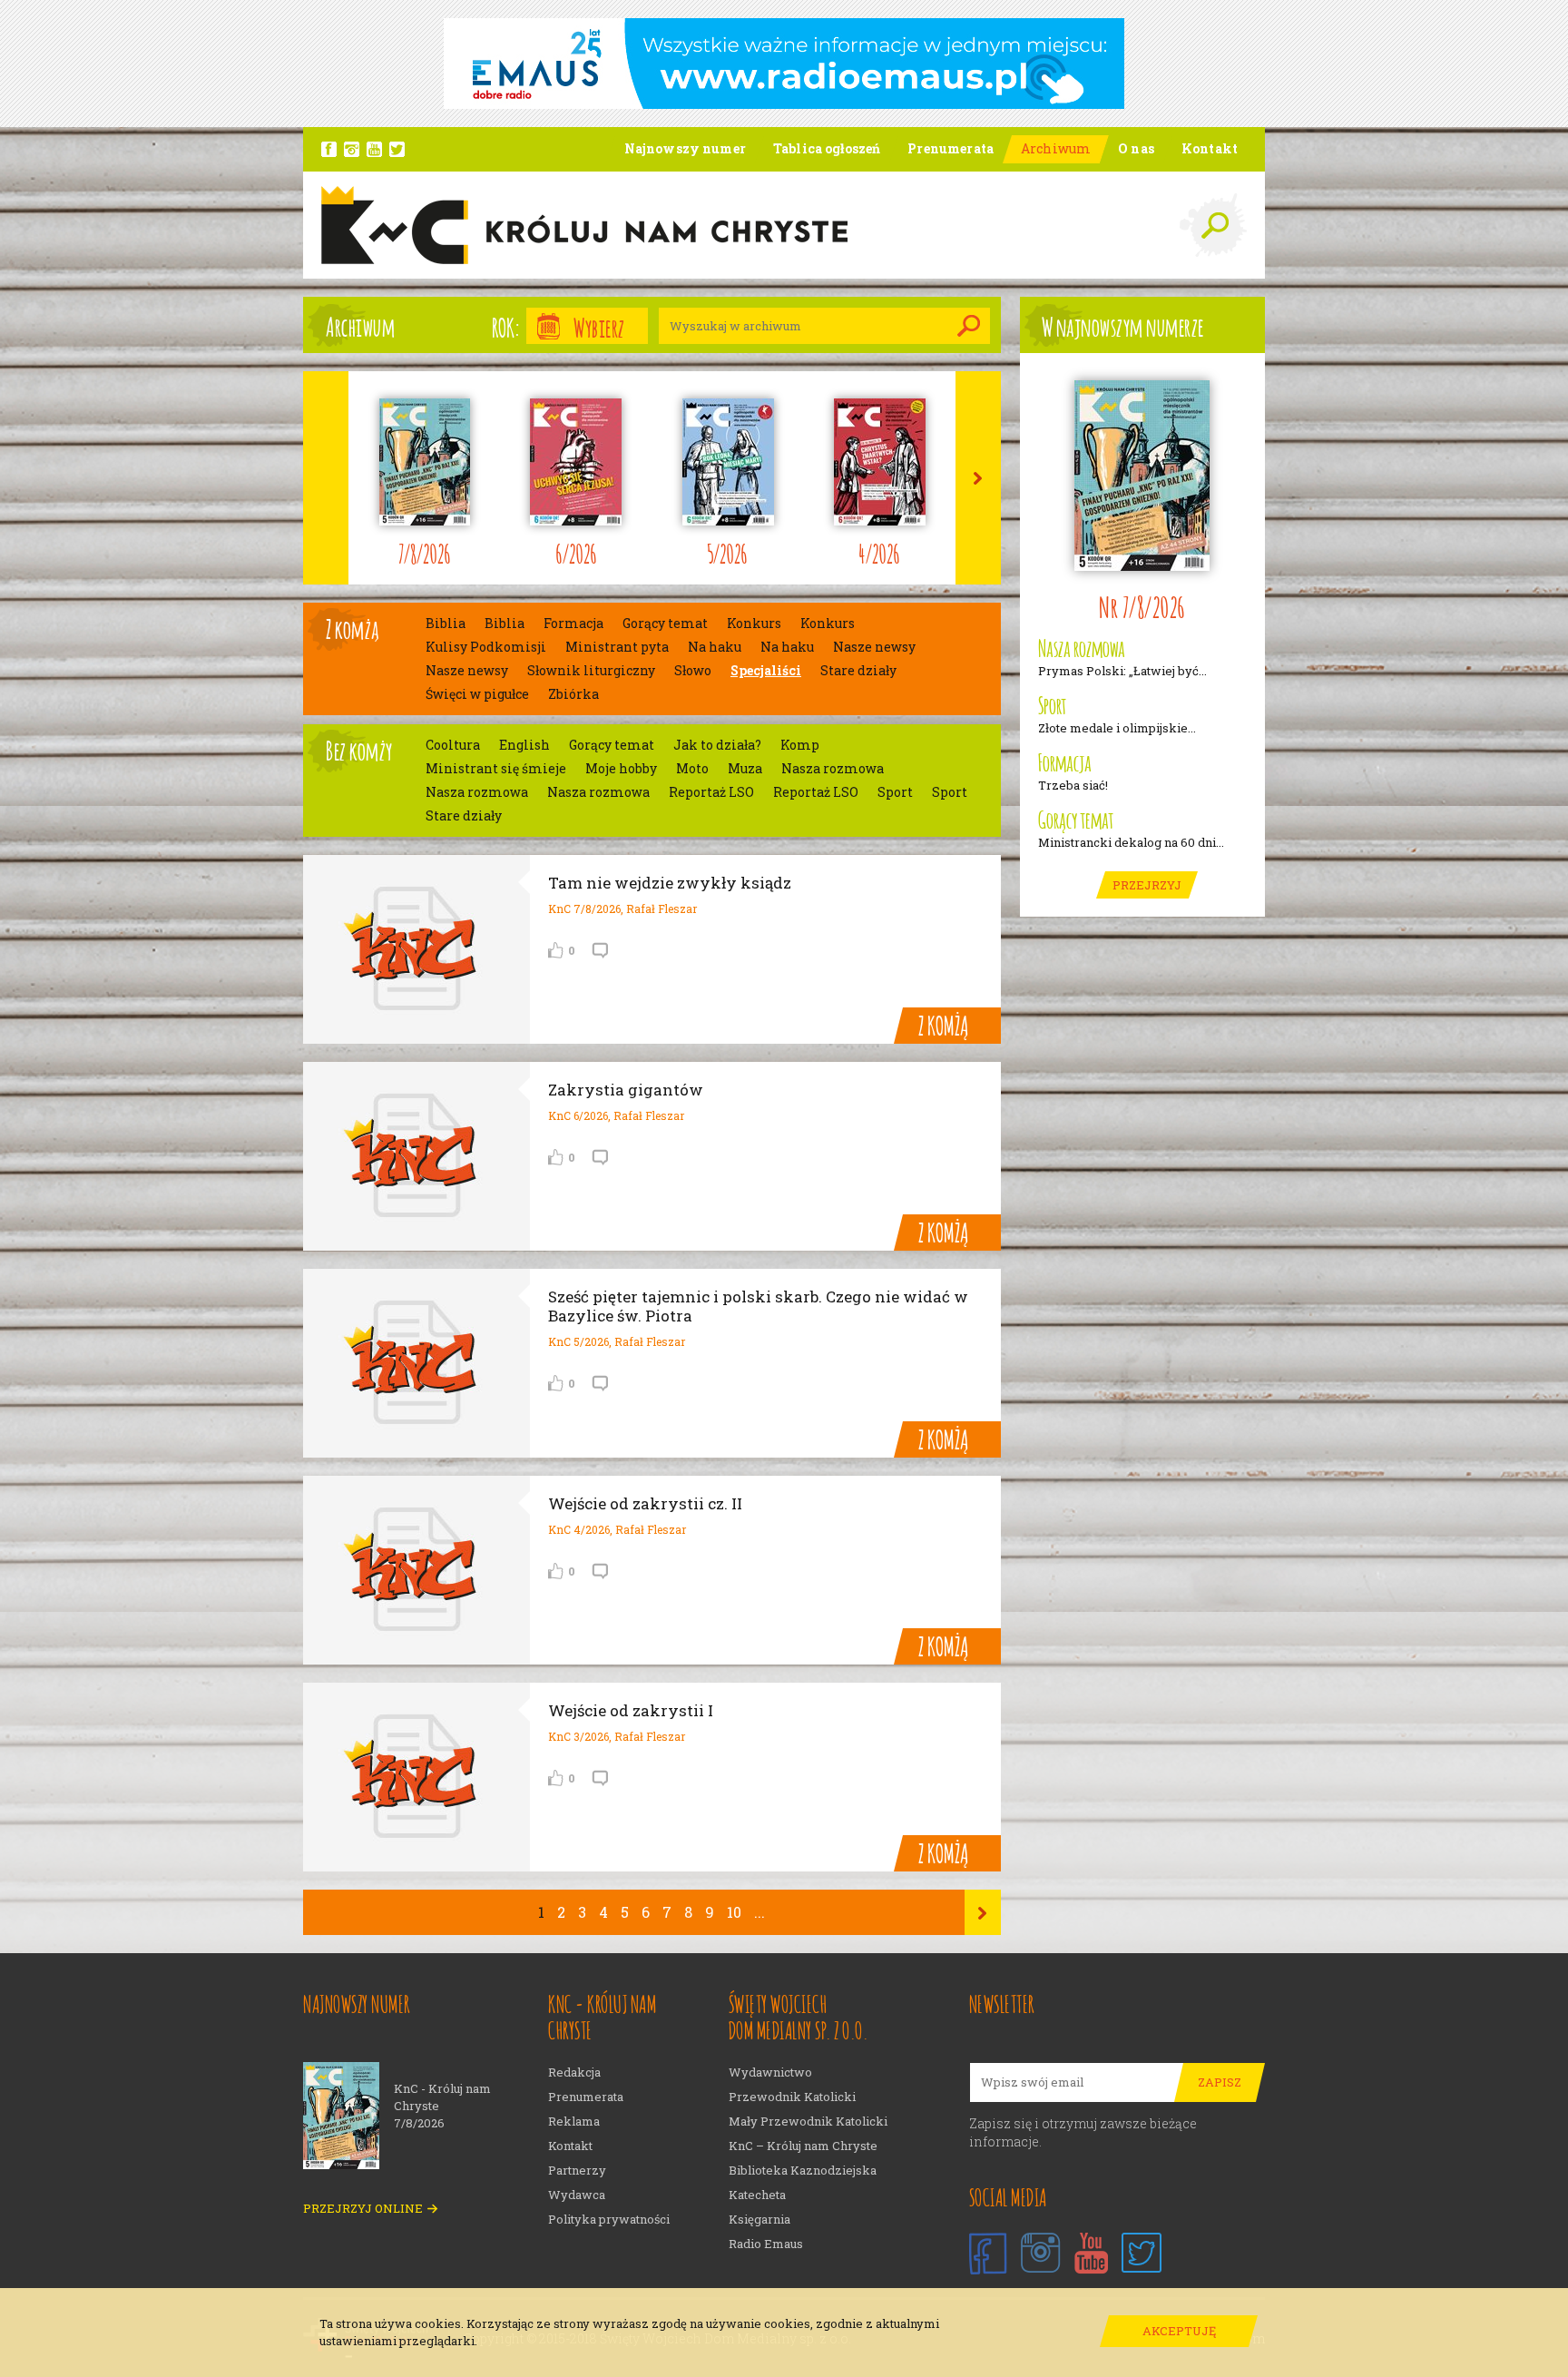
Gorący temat (665, 624)
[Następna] (983, 1912)
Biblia (446, 624)
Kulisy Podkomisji (486, 647)
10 (734, 1912)
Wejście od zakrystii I (631, 1710)
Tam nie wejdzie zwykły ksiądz (670, 883)
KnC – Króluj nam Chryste (803, 2146)
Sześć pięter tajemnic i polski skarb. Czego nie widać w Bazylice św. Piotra (758, 1306)
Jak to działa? (717, 745)
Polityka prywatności (609, 2220)
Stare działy (858, 671)
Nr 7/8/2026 (1142, 605)
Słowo (693, 671)
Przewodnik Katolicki (792, 2097)
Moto (692, 769)
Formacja (573, 624)
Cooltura (453, 745)
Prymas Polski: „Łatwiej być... (1122, 671)
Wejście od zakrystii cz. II (645, 1503)
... (759, 1912)
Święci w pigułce (477, 694)
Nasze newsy (874, 647)
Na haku (715, 647)
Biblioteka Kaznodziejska (803, 2171)
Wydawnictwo (770, 2073)
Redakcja (574, 2073)
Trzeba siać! (1073, 786)
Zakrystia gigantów (626, 1090)
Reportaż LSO (711, 792)
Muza (745, 769)
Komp (800, 745)
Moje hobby (621, 769)
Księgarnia (759, 2220)
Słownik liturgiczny (591, 671)
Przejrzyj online (363, 2209)
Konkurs (754, 624)
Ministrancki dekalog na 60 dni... (1131, 843)
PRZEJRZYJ (1147, 885)
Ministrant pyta (617, 647)
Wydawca (577, 2195)
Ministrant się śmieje (496, 769)
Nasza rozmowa (833, 769)
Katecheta (757, 2195)
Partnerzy (577, 2171)
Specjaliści (766, 671)
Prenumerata (586, 2097)
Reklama (574, 2122)
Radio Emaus (766, 2244)
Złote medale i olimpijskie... (1117, 728)
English (524, 745)
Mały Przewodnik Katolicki (808, 2122)
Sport (895, 792)
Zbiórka (573, 694)
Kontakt (570, 2146)
